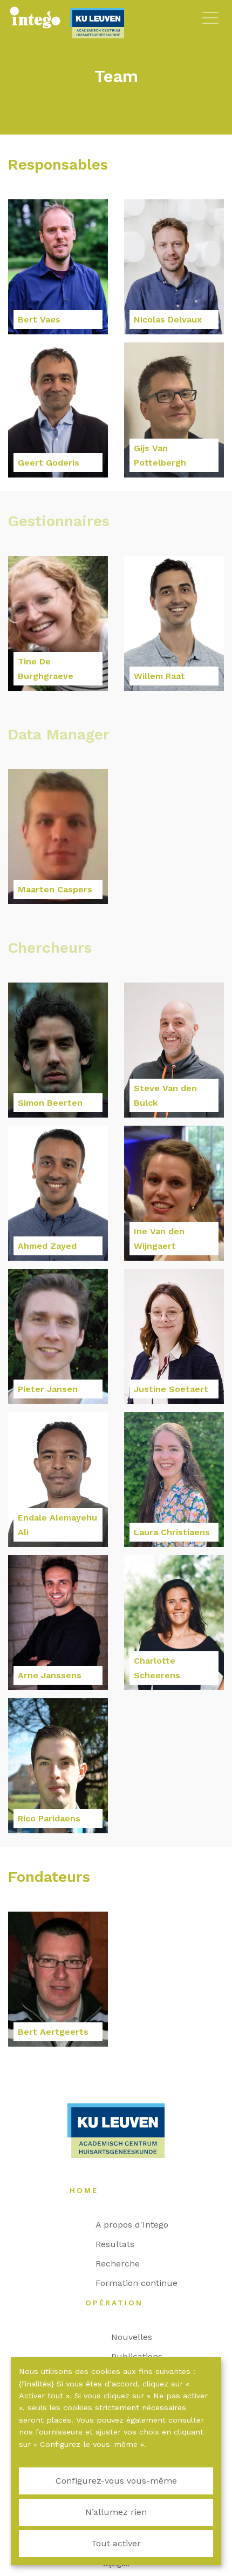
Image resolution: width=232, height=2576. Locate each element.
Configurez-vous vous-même (116, 2481)
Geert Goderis (49, 463)
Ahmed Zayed (47, 1246)
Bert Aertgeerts (53, 2032)
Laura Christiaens (172, 1532)
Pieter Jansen (48, 1389)
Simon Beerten (50, 1103)
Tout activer (116, 2543)
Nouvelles (137, 2337)
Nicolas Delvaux (168, 320)
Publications (142, 2356)
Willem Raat (159, 676)
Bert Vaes (39, 320)
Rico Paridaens (49, 1818)
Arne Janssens (50, 1675)
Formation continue (142, 2283)
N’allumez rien (116, 2512)
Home (89, 2190)
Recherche (123, 2264)
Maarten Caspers (55, 889)
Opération (120, 2303)
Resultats (120, 2244)
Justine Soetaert (171, 1389)
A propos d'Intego (137, 2225)
